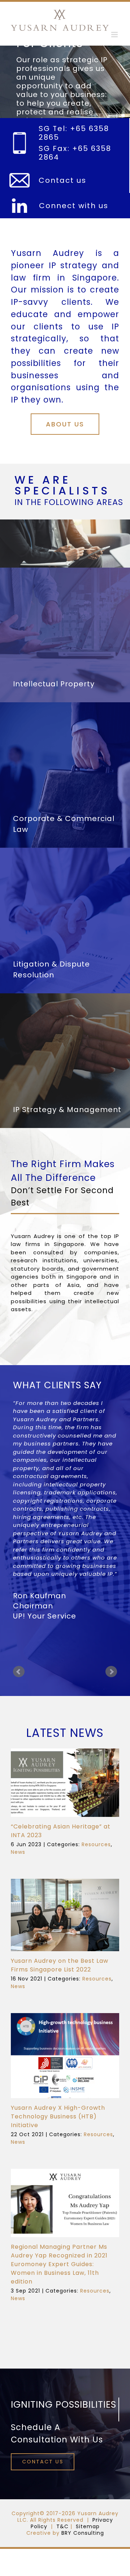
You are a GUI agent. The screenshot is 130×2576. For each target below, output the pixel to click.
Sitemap (88, 2526)
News (18, 1852)
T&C (62, 2526)
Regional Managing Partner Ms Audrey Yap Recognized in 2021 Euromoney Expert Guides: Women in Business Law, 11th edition (59, 2264)
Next (111, 1672)
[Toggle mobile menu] (115, 35)
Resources (96, 1844)
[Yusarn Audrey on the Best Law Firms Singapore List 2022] (65, 1915)
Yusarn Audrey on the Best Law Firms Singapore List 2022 (60, 1965)
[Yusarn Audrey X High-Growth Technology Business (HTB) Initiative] (65, 2056)
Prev (19, 1672)
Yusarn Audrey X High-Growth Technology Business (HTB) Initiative (58, 2116)
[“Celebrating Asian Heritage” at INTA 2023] (65, 1783)
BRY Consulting (83, 2533)
